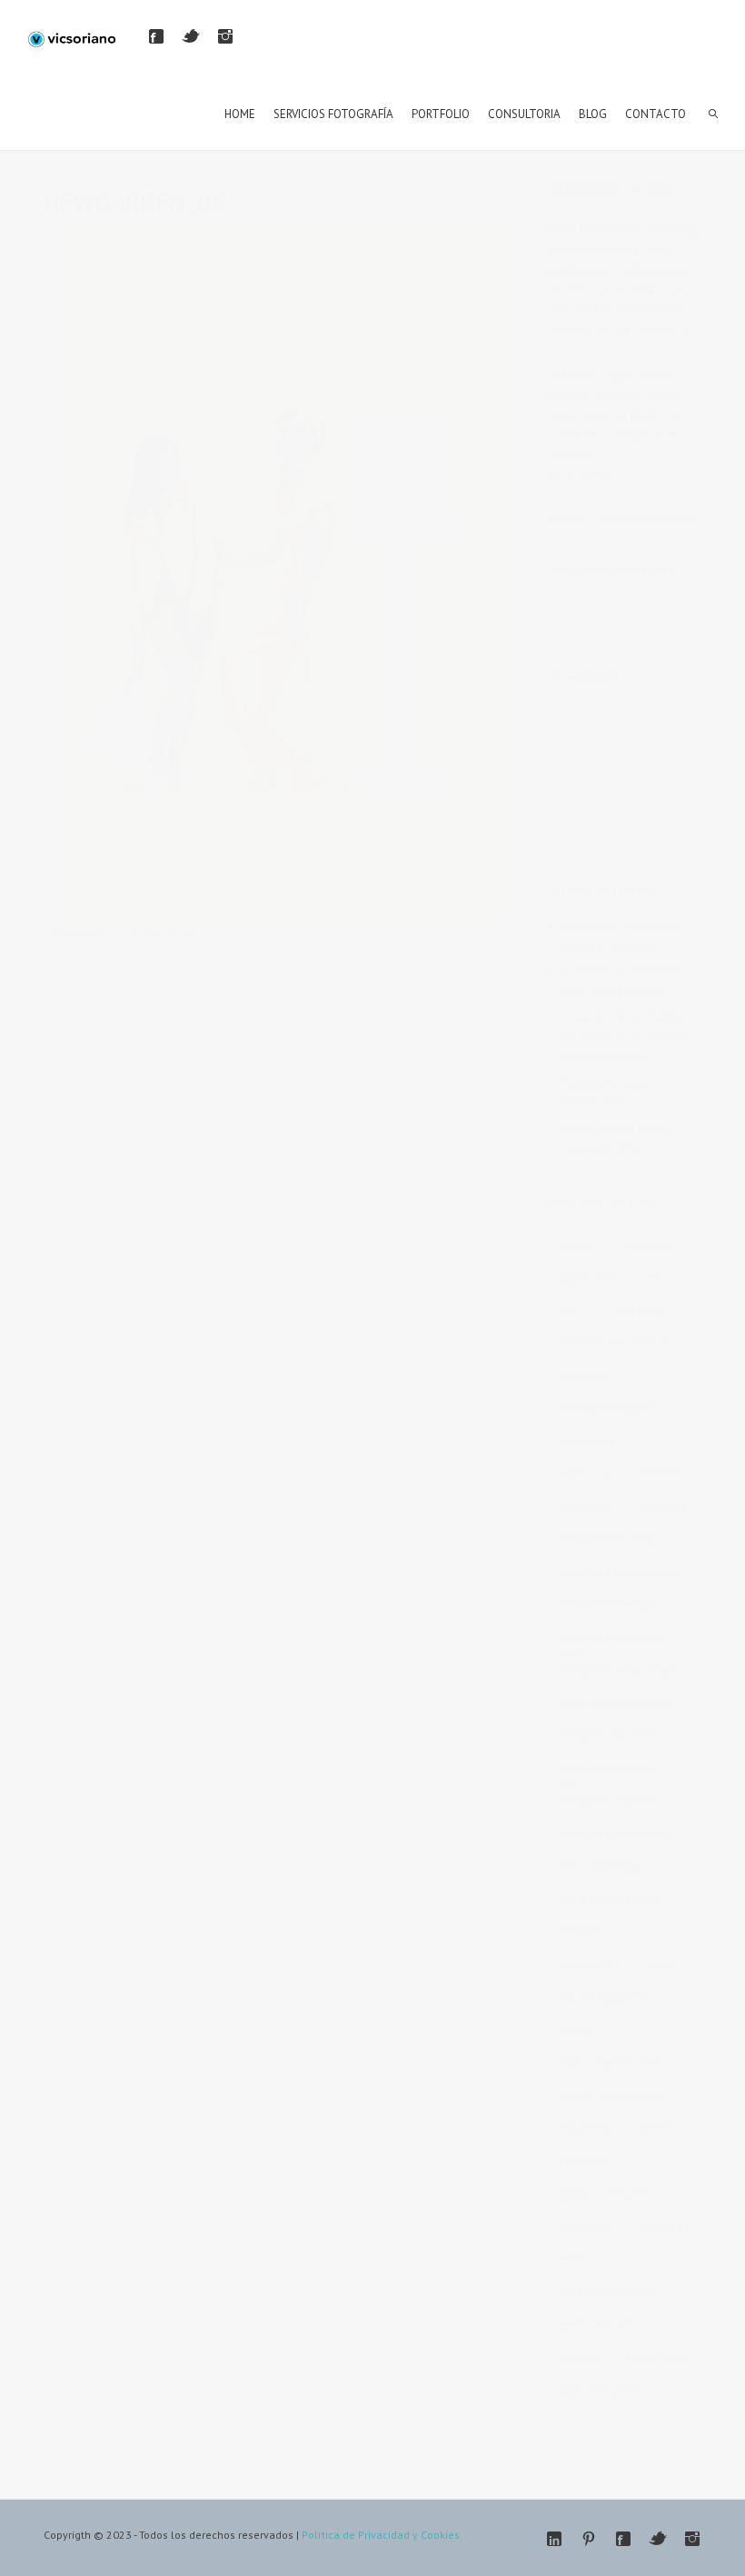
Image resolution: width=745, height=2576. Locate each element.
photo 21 (663, 2128)
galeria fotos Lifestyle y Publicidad (306, 936)
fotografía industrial (609, 1801)
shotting (580, 2357)
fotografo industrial (608, 1735)
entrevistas (586, 1441)
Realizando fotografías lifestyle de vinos (623, 936)
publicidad (585, 2226)
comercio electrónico (613, 1343)
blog (571, 1310)
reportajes (664, 2226)
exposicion (587, 1474)
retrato (576, 2259)
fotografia (661, 1506)
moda (662, 1964)
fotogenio (584, 1506)
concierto (583, 1376)
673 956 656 (641, 454)
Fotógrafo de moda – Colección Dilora (621, 1137)
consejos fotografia (609, 1408)
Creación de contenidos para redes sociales (626, 981)
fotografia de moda (608, 1539)
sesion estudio (596, 2324)
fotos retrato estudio (611, 1899)
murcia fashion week (611, 2062)
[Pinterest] (589, 2539)
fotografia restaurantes (617, 1670)
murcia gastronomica (613, 2095)
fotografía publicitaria (614, 1833)
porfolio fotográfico (610, 2193)
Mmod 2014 (590, 1964)
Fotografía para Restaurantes (604, 1092)
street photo (658, 2357)
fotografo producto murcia (608, 1771)
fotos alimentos (600, 1866)
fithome (661, 1474)
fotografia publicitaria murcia (614, 1640)
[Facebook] (156, 36)
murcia (576, 2030)
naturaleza (586, 2128)
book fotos (637, 1310)
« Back (70, 976)
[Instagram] (225, 36)
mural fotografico (604, 1997)
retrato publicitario (606, 2291)
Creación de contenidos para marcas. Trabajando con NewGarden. (628, 1036)
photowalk (586, 2160)
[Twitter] (191, 36)
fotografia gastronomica (621, 1572)
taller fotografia (599, 2389)
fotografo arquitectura (615, 1703)
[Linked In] (554, 2539)
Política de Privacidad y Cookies (381, 2535)
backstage (649, 1245)
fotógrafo (583, 1932)
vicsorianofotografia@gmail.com (637, 494)
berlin (658, 1278)
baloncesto (588, 1278)
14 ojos (578, 1245)
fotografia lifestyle (606, 1605)
